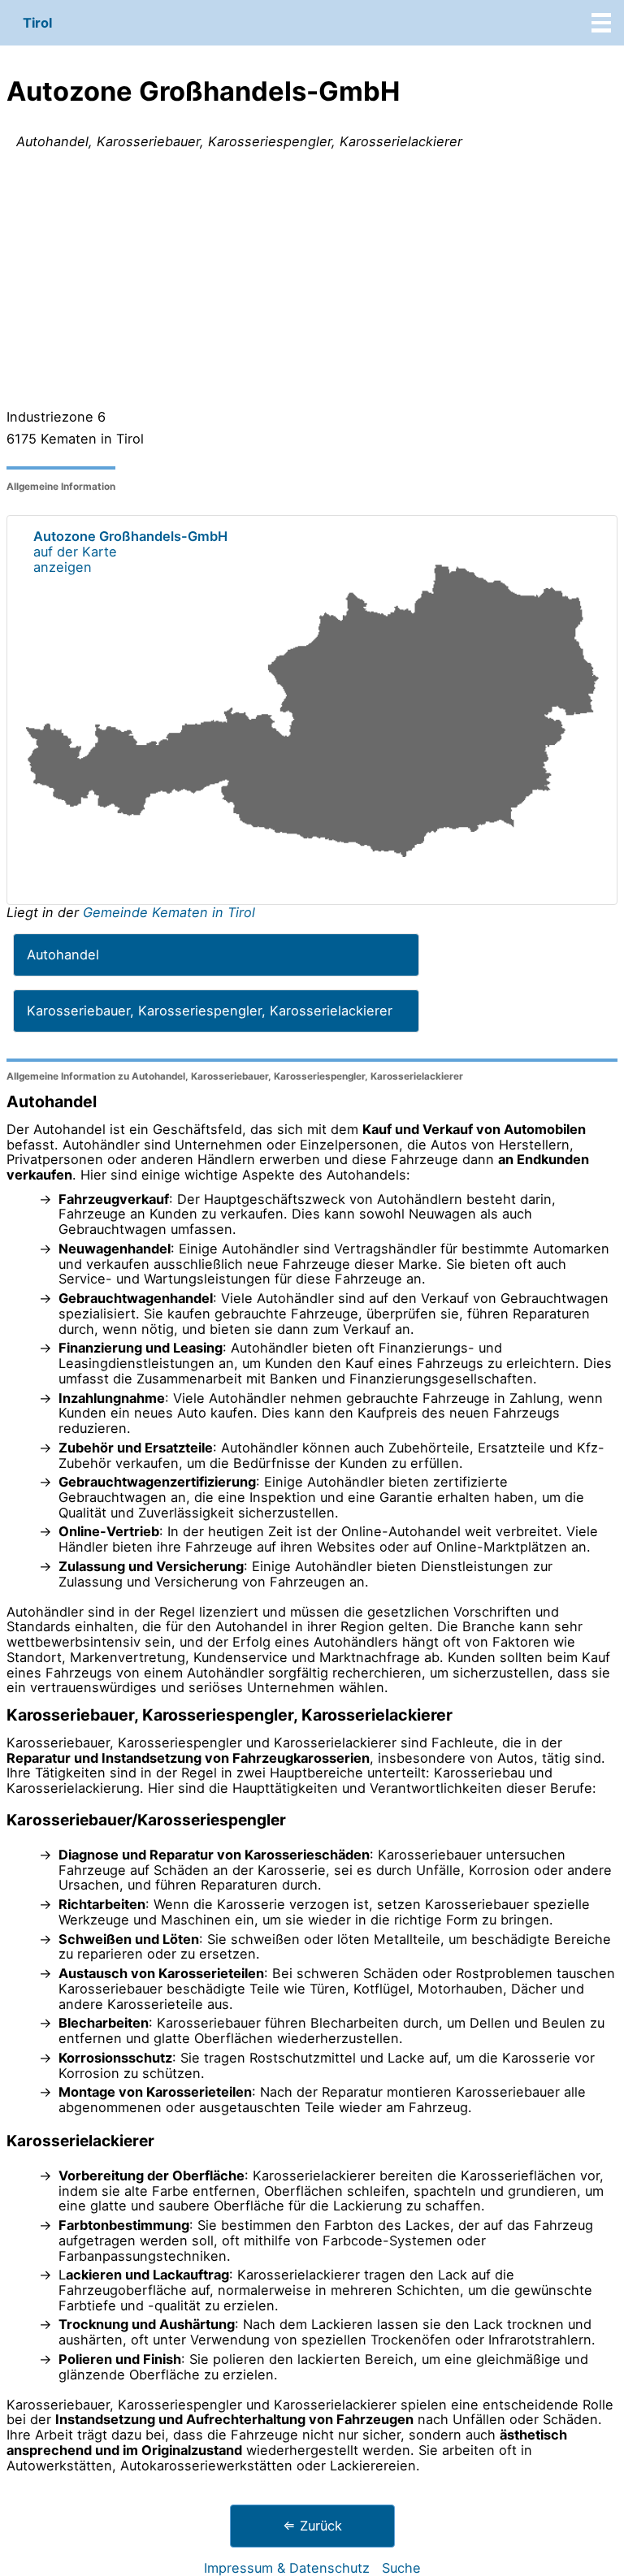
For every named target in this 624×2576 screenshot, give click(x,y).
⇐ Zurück (312, 2526)
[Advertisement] (312, 283)
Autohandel (63, 955)
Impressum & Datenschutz (287, 2568)
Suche (401, 2568)
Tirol (37, 23)
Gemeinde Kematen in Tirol (169, 912)
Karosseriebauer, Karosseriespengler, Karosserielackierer (210, 1011)
